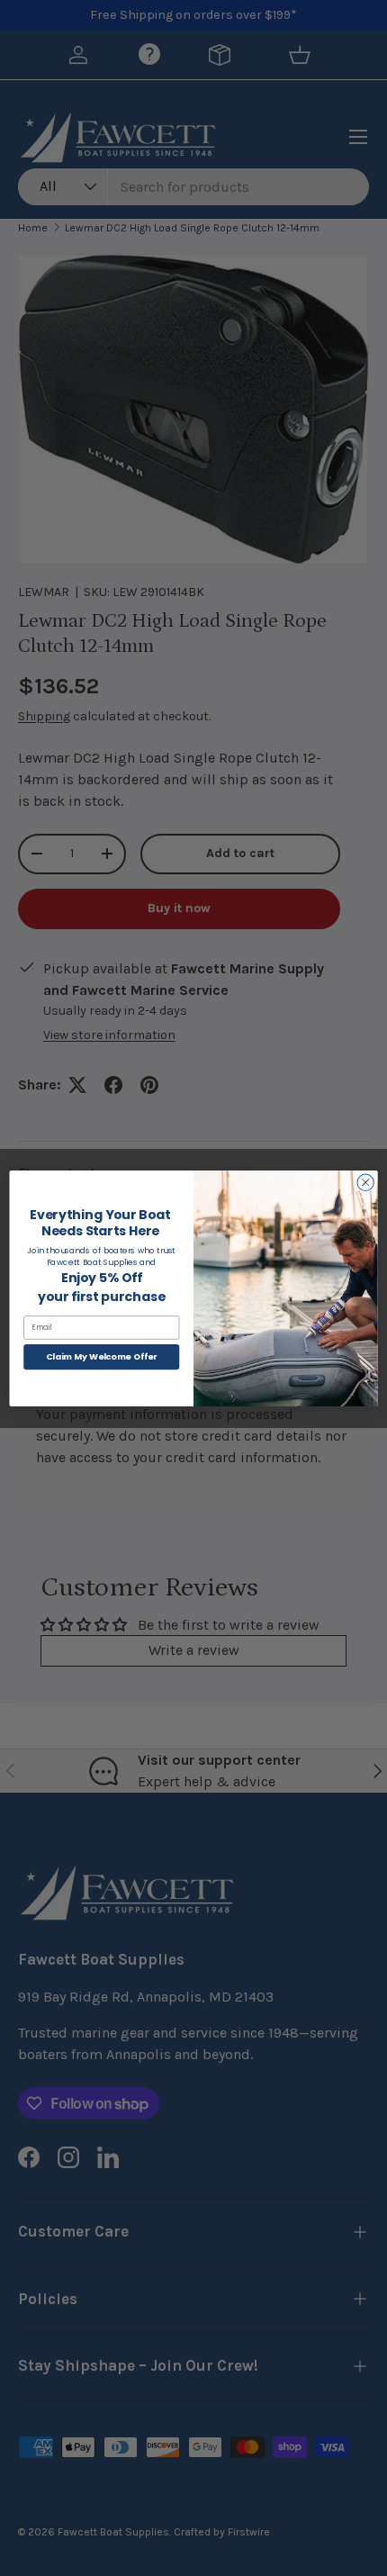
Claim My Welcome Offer (102, 1356)
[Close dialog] (365, 1182)
